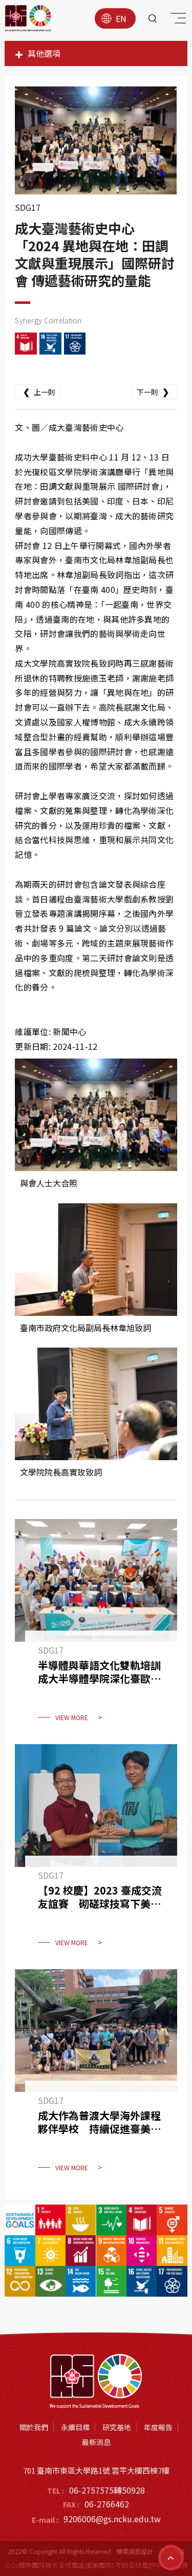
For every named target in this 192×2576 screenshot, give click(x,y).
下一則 (153, 391)
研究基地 (117, 2427)
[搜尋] (153, 18)
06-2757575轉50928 (107, 2490)
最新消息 (96, 2442)
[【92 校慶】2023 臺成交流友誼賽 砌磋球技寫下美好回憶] (96, 1852)
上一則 (39, 391)
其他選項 (44, 53)
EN (121, 18)
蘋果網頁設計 (135, 2551)
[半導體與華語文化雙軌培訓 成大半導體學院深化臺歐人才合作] (96, 1626)
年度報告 (158, 2427)
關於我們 (34, 2427)
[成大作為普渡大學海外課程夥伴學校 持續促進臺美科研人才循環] (96, 2077)
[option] (96, 140)
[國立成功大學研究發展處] (28, 18)
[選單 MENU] (177, 20)
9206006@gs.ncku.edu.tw (112, 2519)
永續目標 (75, 2427)
